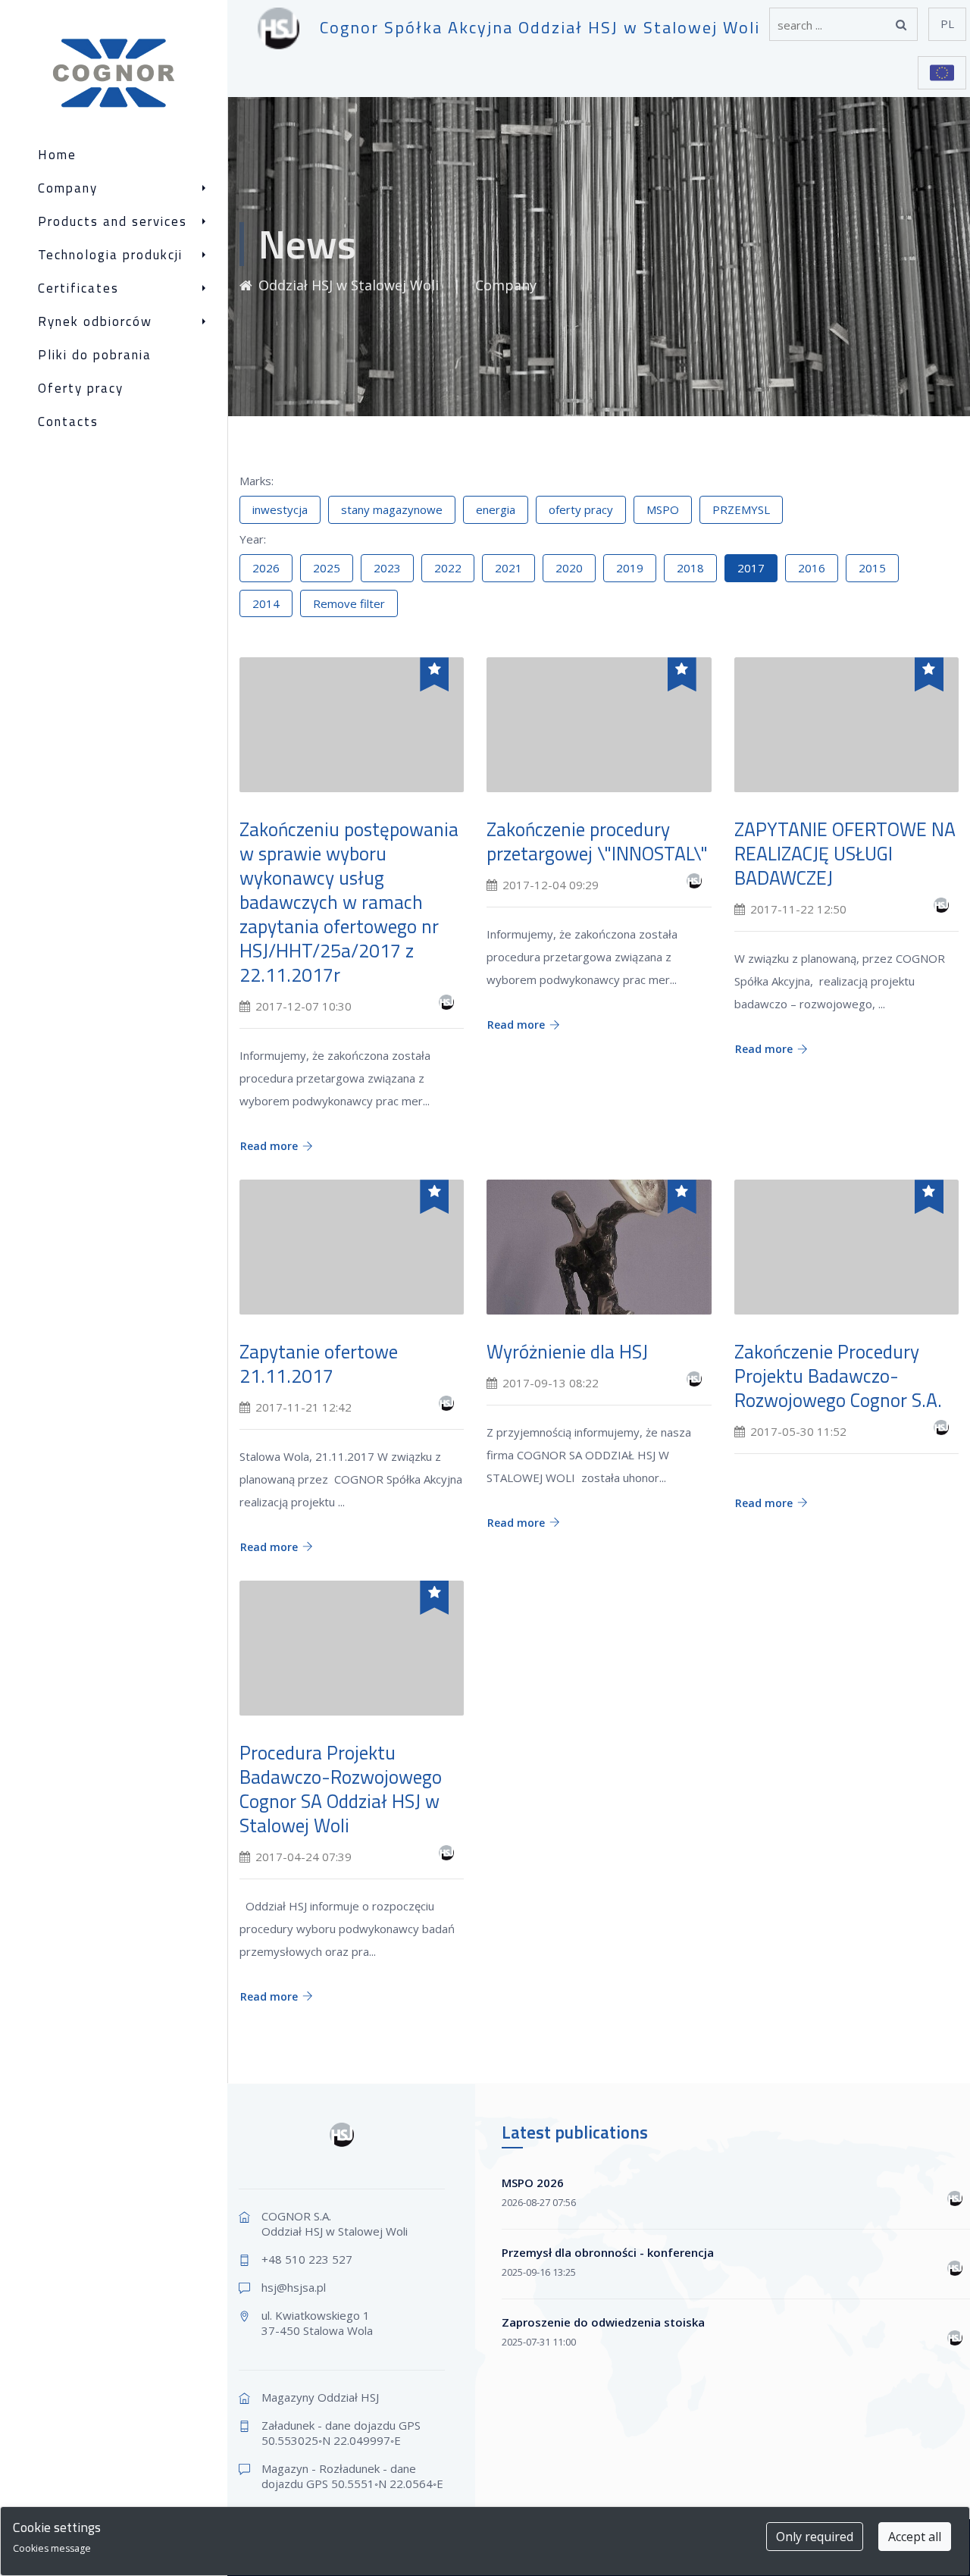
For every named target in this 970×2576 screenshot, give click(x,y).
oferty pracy (581, 509)
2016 (812, 568)
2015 (872, 568)
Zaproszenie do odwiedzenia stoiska (603, 2322)
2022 (448, 568)
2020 (569, 568)
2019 (630, 568)
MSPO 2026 (533, 2183)
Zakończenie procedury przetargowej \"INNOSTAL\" (597, 841)
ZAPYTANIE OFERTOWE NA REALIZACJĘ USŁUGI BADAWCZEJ (845, 854)
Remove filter (349, 603)
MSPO (663, 509)
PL (947, 24)
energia (496, 509)
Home (57, 155)
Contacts (68, 422)
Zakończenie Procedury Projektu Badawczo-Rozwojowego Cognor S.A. (838, 1376)
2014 (266, 603)
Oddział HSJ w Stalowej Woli (350, 285)
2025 (327, 568)
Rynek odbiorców (95, 322)
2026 (266, 568)
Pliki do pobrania (95, 355)
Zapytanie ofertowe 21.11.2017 (319, 1364)
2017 (751, 568)
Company (68, 188)
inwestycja (280, 509)
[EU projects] (942, 73)
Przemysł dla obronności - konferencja (608, 2252)
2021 (508, 568)
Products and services (113, 222)
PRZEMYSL (741, 509)
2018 (690, 568)
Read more (269, 1146)
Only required (815, 2537)
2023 (387, 568)
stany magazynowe (392, 509)
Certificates (78, 288)
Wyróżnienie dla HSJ (567, 1352)
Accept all (915, 2537)
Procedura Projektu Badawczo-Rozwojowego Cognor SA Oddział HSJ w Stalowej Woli (341, 1789)
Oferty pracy (81, 389)
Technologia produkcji (110, 255)
